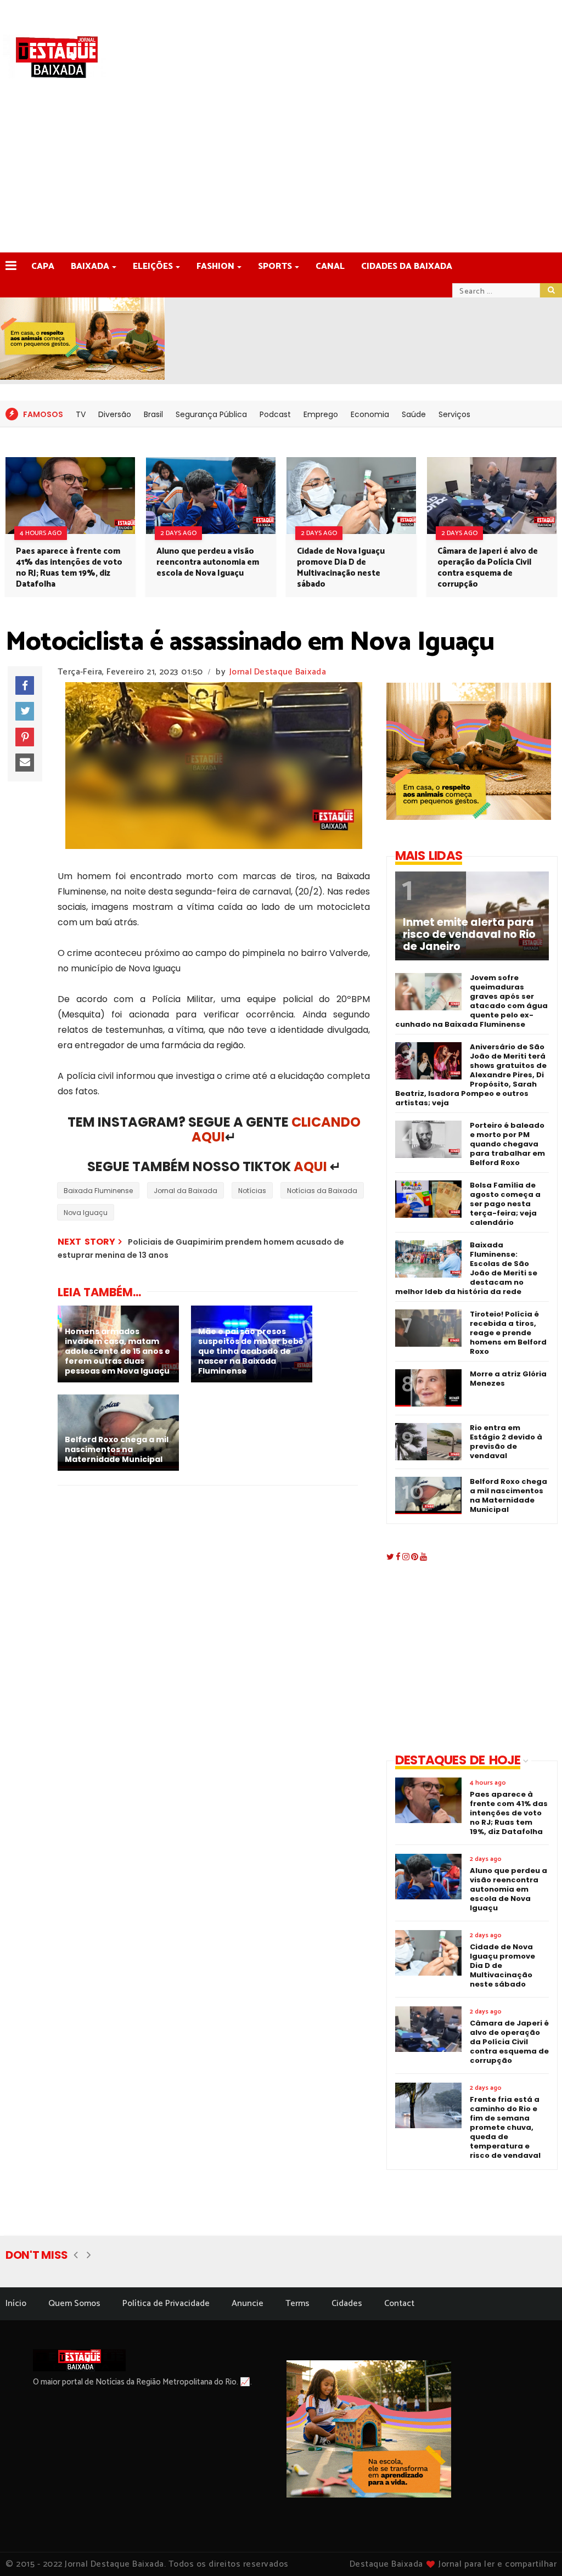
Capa (43, 266)
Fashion (215, 266)
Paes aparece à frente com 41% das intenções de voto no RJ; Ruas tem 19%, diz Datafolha (69, 568)
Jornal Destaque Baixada (278, 672)
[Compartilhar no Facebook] (25, 685)
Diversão (115, 414)
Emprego (321, 414)
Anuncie (248, 2304)
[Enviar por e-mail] (25, 763)
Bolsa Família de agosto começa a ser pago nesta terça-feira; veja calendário (505, 1204)
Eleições (153, 266)
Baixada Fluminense (98, 1191)
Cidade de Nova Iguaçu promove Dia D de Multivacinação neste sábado (341, 568)
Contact (399, 2304)
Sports (275, 266)
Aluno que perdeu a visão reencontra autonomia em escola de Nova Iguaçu (208, 562)
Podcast (275, 414)
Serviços (454, 414)
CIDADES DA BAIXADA (407, 266)
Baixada (90, 266)
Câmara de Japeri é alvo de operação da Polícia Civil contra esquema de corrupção (488, 568)
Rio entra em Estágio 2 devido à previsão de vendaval (506, 1442)
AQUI (310, 1166)
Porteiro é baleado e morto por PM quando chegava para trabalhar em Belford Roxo (507, 1144)
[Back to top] (535, 2550)
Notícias (252, 1191)
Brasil (153, 414)
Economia (370, 414)
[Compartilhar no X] (25, 711)
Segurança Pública (211, 414)
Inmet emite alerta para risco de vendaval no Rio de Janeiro (469, 935)
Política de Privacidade (166, 2304)
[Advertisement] (281, 170)
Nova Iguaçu (86, 1213)
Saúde (414, 414)
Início (16, 2304)
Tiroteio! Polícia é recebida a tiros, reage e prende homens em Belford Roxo (508, 1333)
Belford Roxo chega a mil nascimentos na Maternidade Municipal (508, 1495)
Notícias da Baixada (322, 1191)
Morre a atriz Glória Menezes (508, 1379)
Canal (330, 266)
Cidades (347, 2304)
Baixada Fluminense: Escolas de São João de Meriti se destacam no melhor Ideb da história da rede (466, 1268)
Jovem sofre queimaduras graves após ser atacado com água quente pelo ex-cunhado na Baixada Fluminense (471, 1001)
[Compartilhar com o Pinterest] (25, 737)
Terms (297, 2304)
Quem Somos (74, 2304)
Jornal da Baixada (186, 1191)
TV (81, 414)
